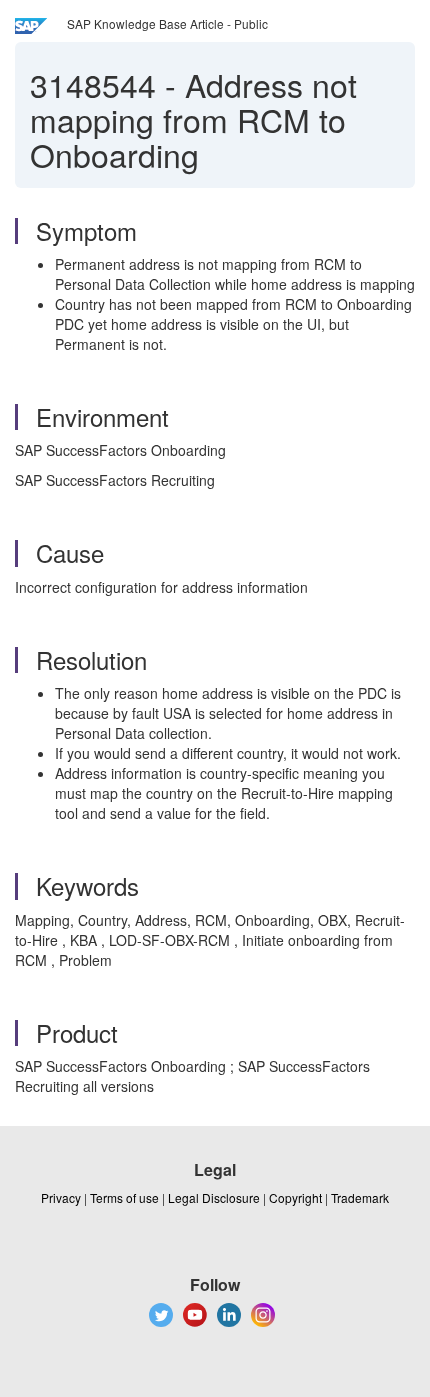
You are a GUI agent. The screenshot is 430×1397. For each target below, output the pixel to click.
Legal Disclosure (214, 1197)
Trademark (360, 1197)
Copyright (295, 1197)
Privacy (61, 1197)
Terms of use (124, 1197)
